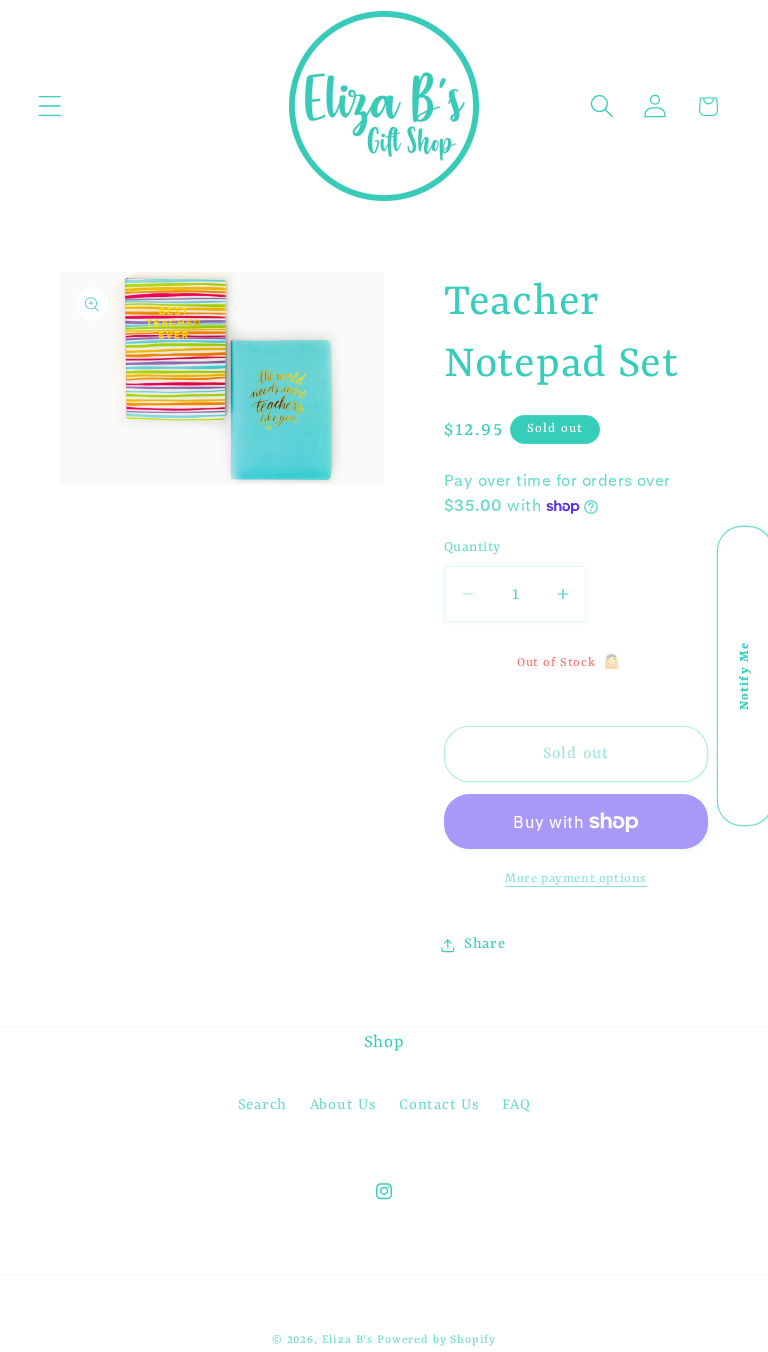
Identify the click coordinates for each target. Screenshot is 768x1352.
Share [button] (485, 944)
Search (262, 1105)
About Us (343, 1105)
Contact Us (439, 1105)
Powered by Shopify (436, 1340)
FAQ (516, 1105)
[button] (50, 106)
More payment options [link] (576, 879)
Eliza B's (348, 1340)
